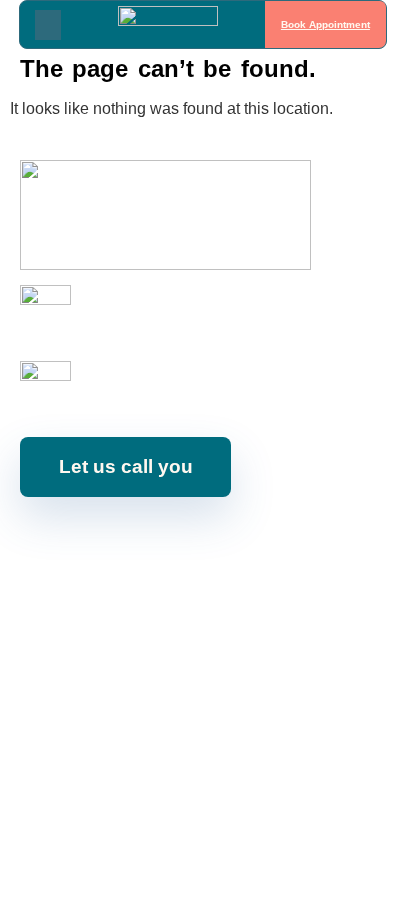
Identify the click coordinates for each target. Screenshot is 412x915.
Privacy (369, 595)
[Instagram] (126, 542)
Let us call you (126, 466)
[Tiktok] (306, 542)
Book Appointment (325, 24)
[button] (48, 25)
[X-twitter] (261, 542)
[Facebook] (81, 542)
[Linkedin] (216, 542)
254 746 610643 (132, 321)
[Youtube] (171, 542)
